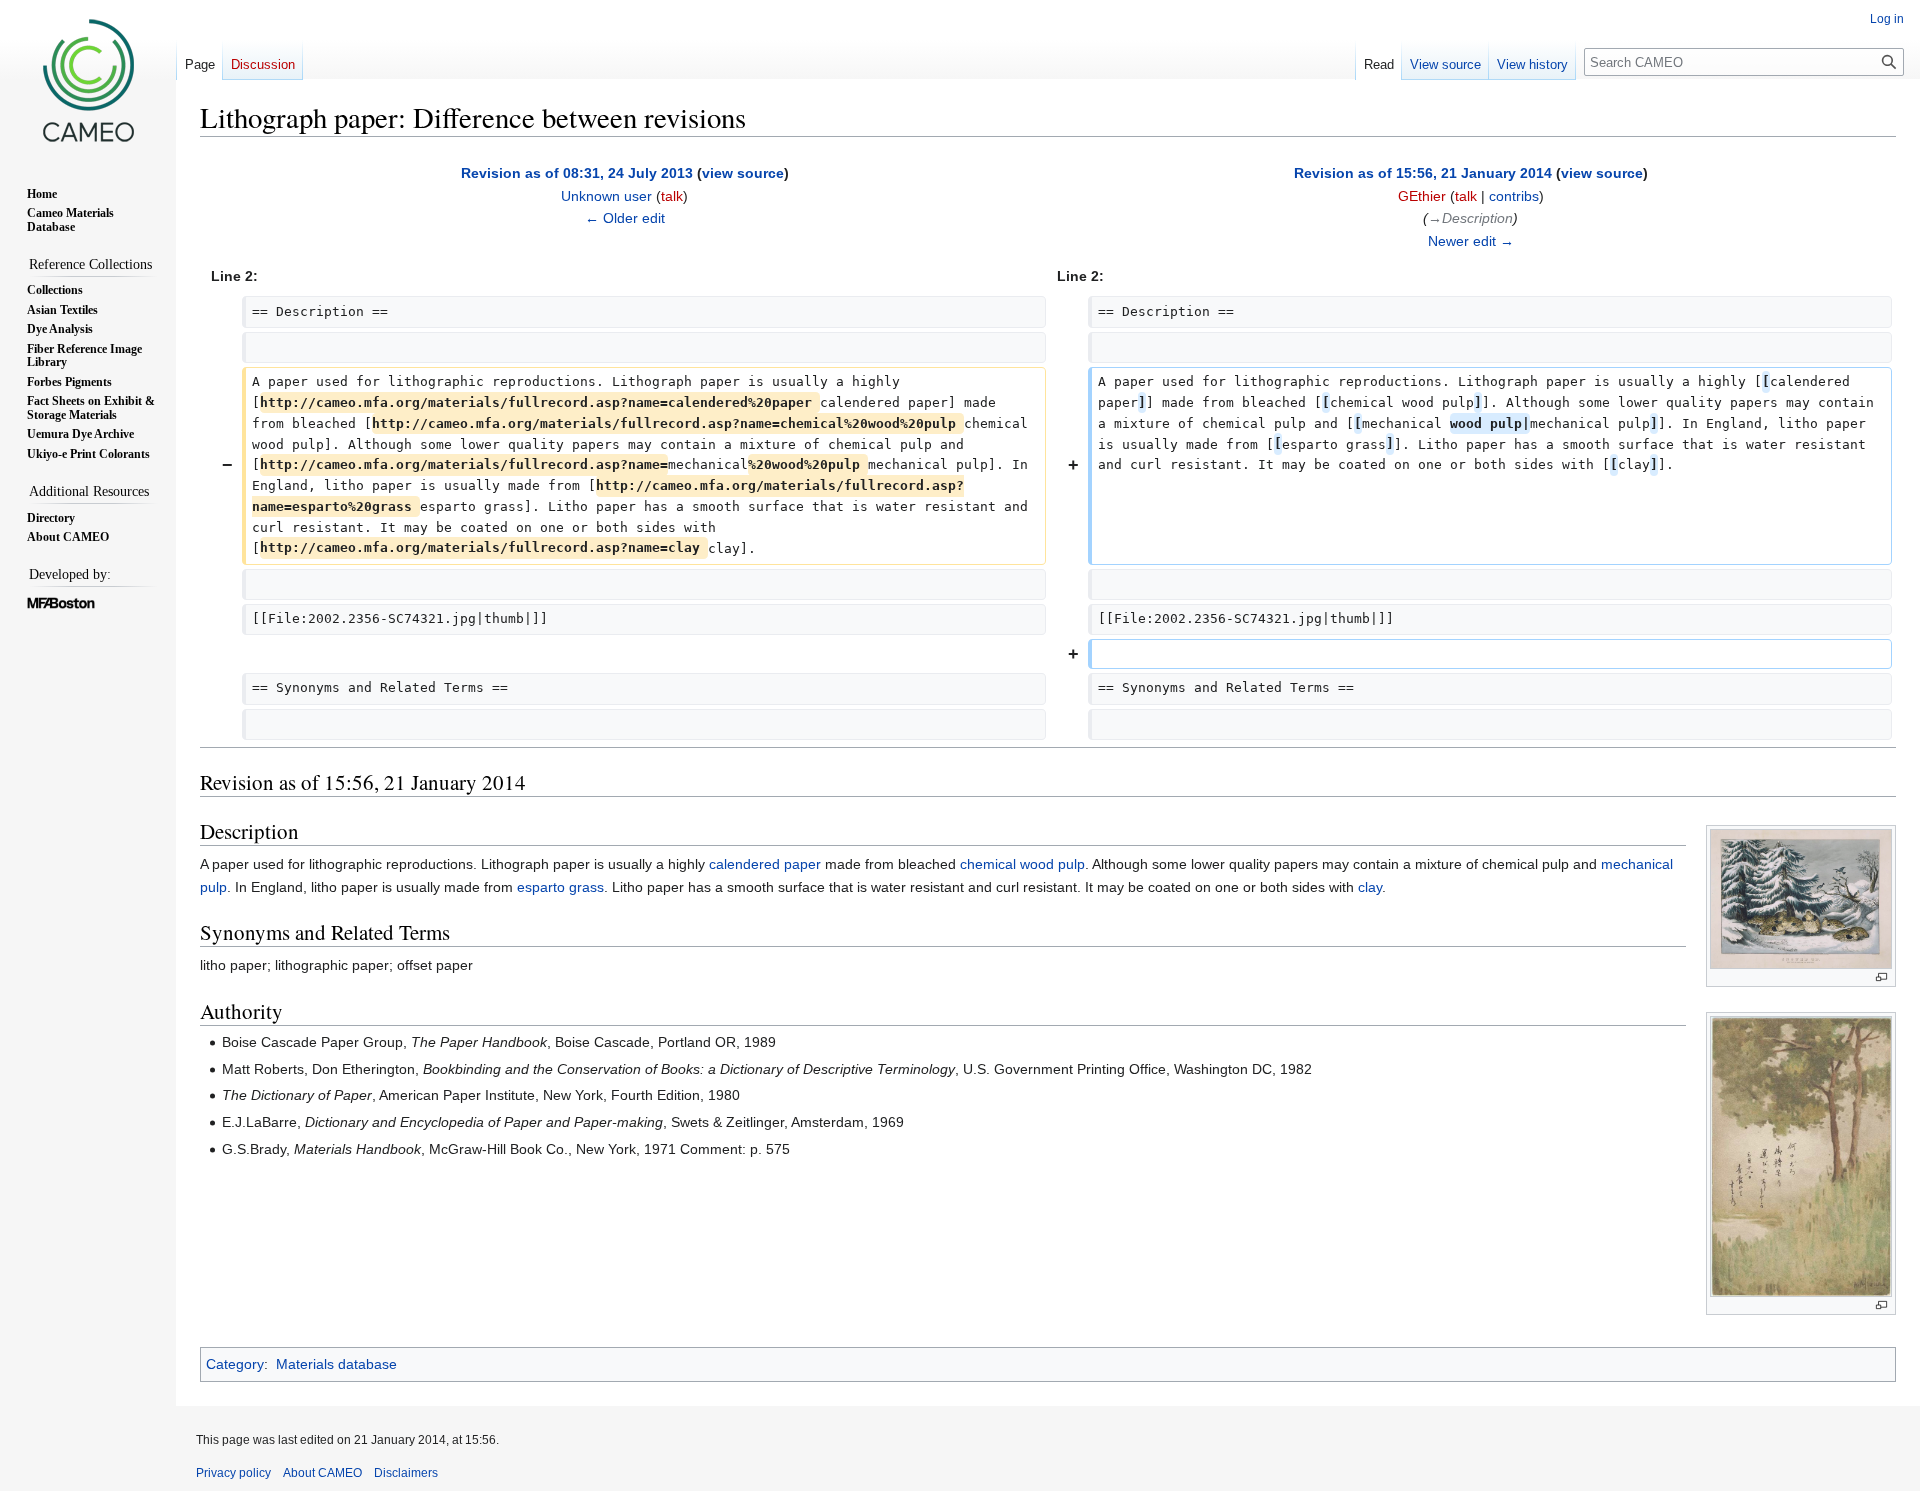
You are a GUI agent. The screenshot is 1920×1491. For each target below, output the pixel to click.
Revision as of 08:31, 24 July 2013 (577, 173)
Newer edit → (1471, 241)
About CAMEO (322, 1473)
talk (672, 196)
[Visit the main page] (88, 80)
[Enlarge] (1881, 977)
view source (743, 173)
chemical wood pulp (1022, 864)
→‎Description (1470, 218)
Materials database (336, 1364)
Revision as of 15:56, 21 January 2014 (1423, 173)
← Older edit (625, 218)
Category (235, 1364)
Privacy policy (233, 1473)
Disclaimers (406, 1473)
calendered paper (765, 864)
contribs (1514, 196)
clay (1370, 887)
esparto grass (560, 887)
